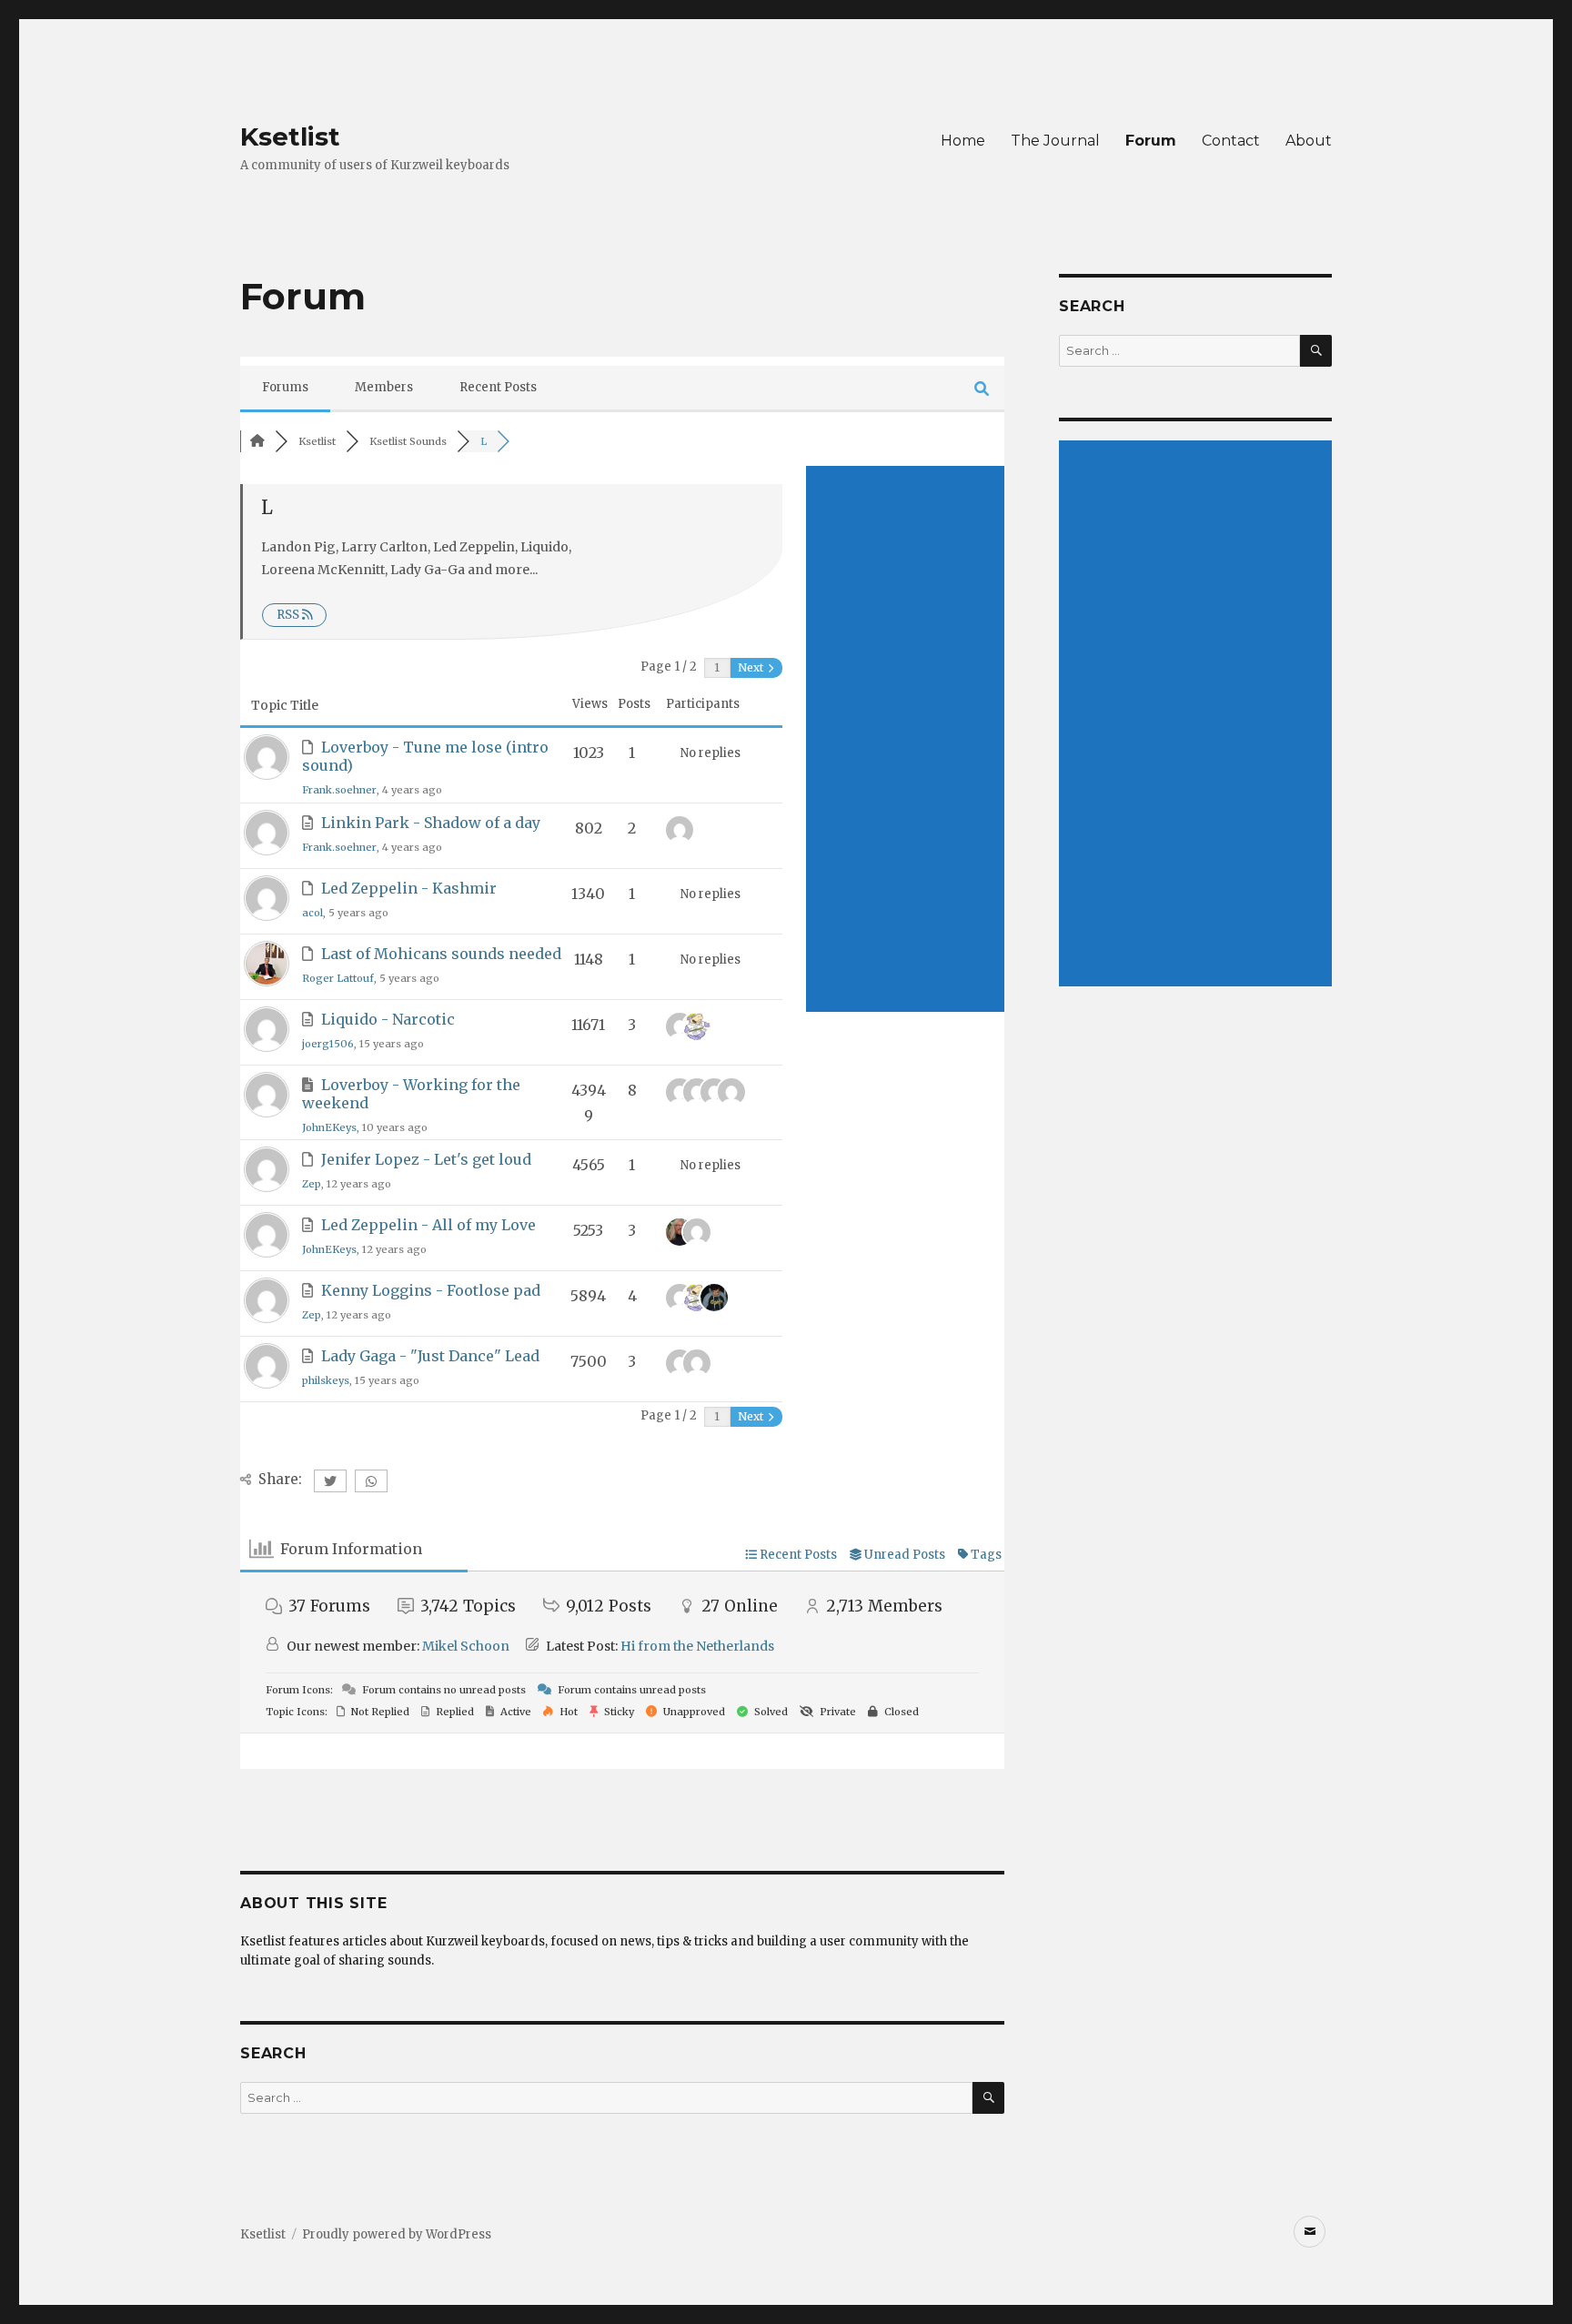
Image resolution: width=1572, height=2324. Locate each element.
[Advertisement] (905, 739)
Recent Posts (498, 387)
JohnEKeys (329, 1127)
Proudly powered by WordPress (397, 2234)
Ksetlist (290, 136)
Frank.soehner (339, 790)
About (1309, 141)
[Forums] (257, 441)
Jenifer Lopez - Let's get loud (426, 1159)
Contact (1231, 141)
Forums (285, 387)
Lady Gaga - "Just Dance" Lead (430, 1356)
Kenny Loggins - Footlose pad (431, 1290)
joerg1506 (328, 1044)
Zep (312, 1184)
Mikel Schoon (466, 1646)
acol (312, 913)
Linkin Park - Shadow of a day (431, 823)
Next (752, 667)
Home (963, 141)
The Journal (1055, 141)
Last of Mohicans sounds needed (441, 954)
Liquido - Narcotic (388, 1019)
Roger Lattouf (338, 978)
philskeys (326, 1380)
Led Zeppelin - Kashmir (409, 888)
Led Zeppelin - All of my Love (428, 1225)
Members (384, 387)
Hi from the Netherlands (697, 1646)
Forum (1151, 141)
